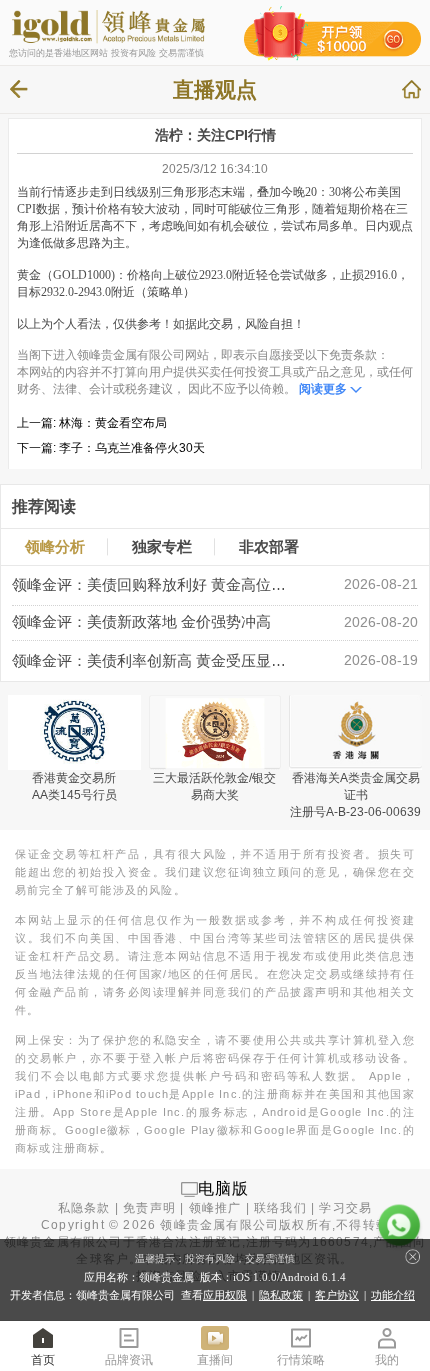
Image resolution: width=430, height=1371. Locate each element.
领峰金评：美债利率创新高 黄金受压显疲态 (154, 661)
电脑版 (224, 1188)
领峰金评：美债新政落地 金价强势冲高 (141, 622)
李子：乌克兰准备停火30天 (132, 448)
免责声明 (149, 1208)
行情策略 (301, 1360)
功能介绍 (393, 1295)
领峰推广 (215, 1208)
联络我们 (280, 1208)
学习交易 (345, 1208)
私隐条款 (84, 1208)
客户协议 (337, 1295)
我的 (387, 1360)
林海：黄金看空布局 (113, 423)
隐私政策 (281, 1295)
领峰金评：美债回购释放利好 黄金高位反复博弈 (154, 585)
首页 (43, 1360)
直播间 (215, 1360)
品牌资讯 (129, 1360)
